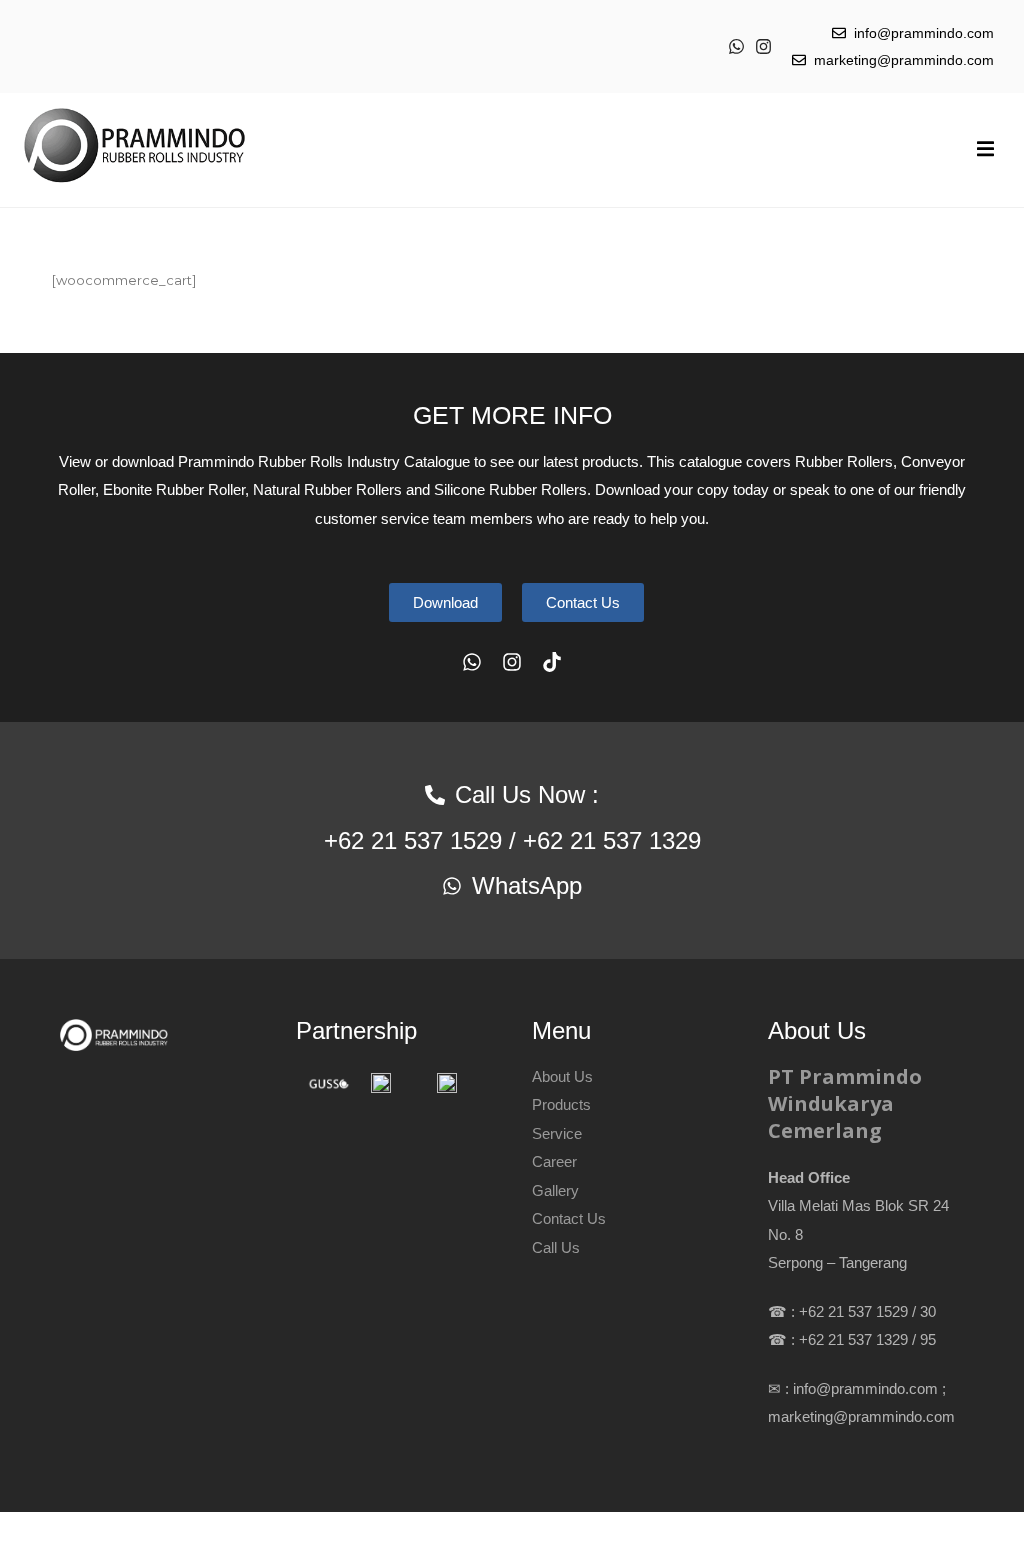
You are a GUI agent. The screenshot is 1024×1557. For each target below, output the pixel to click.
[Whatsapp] (736, 46)
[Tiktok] (552, 662)
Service (557, 1133)
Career (554, 1161)
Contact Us (569, 1218)
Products (561, 1104)
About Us (562, 1076)
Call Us (556, 1247)
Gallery (555, 1190)
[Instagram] (763, 46)
